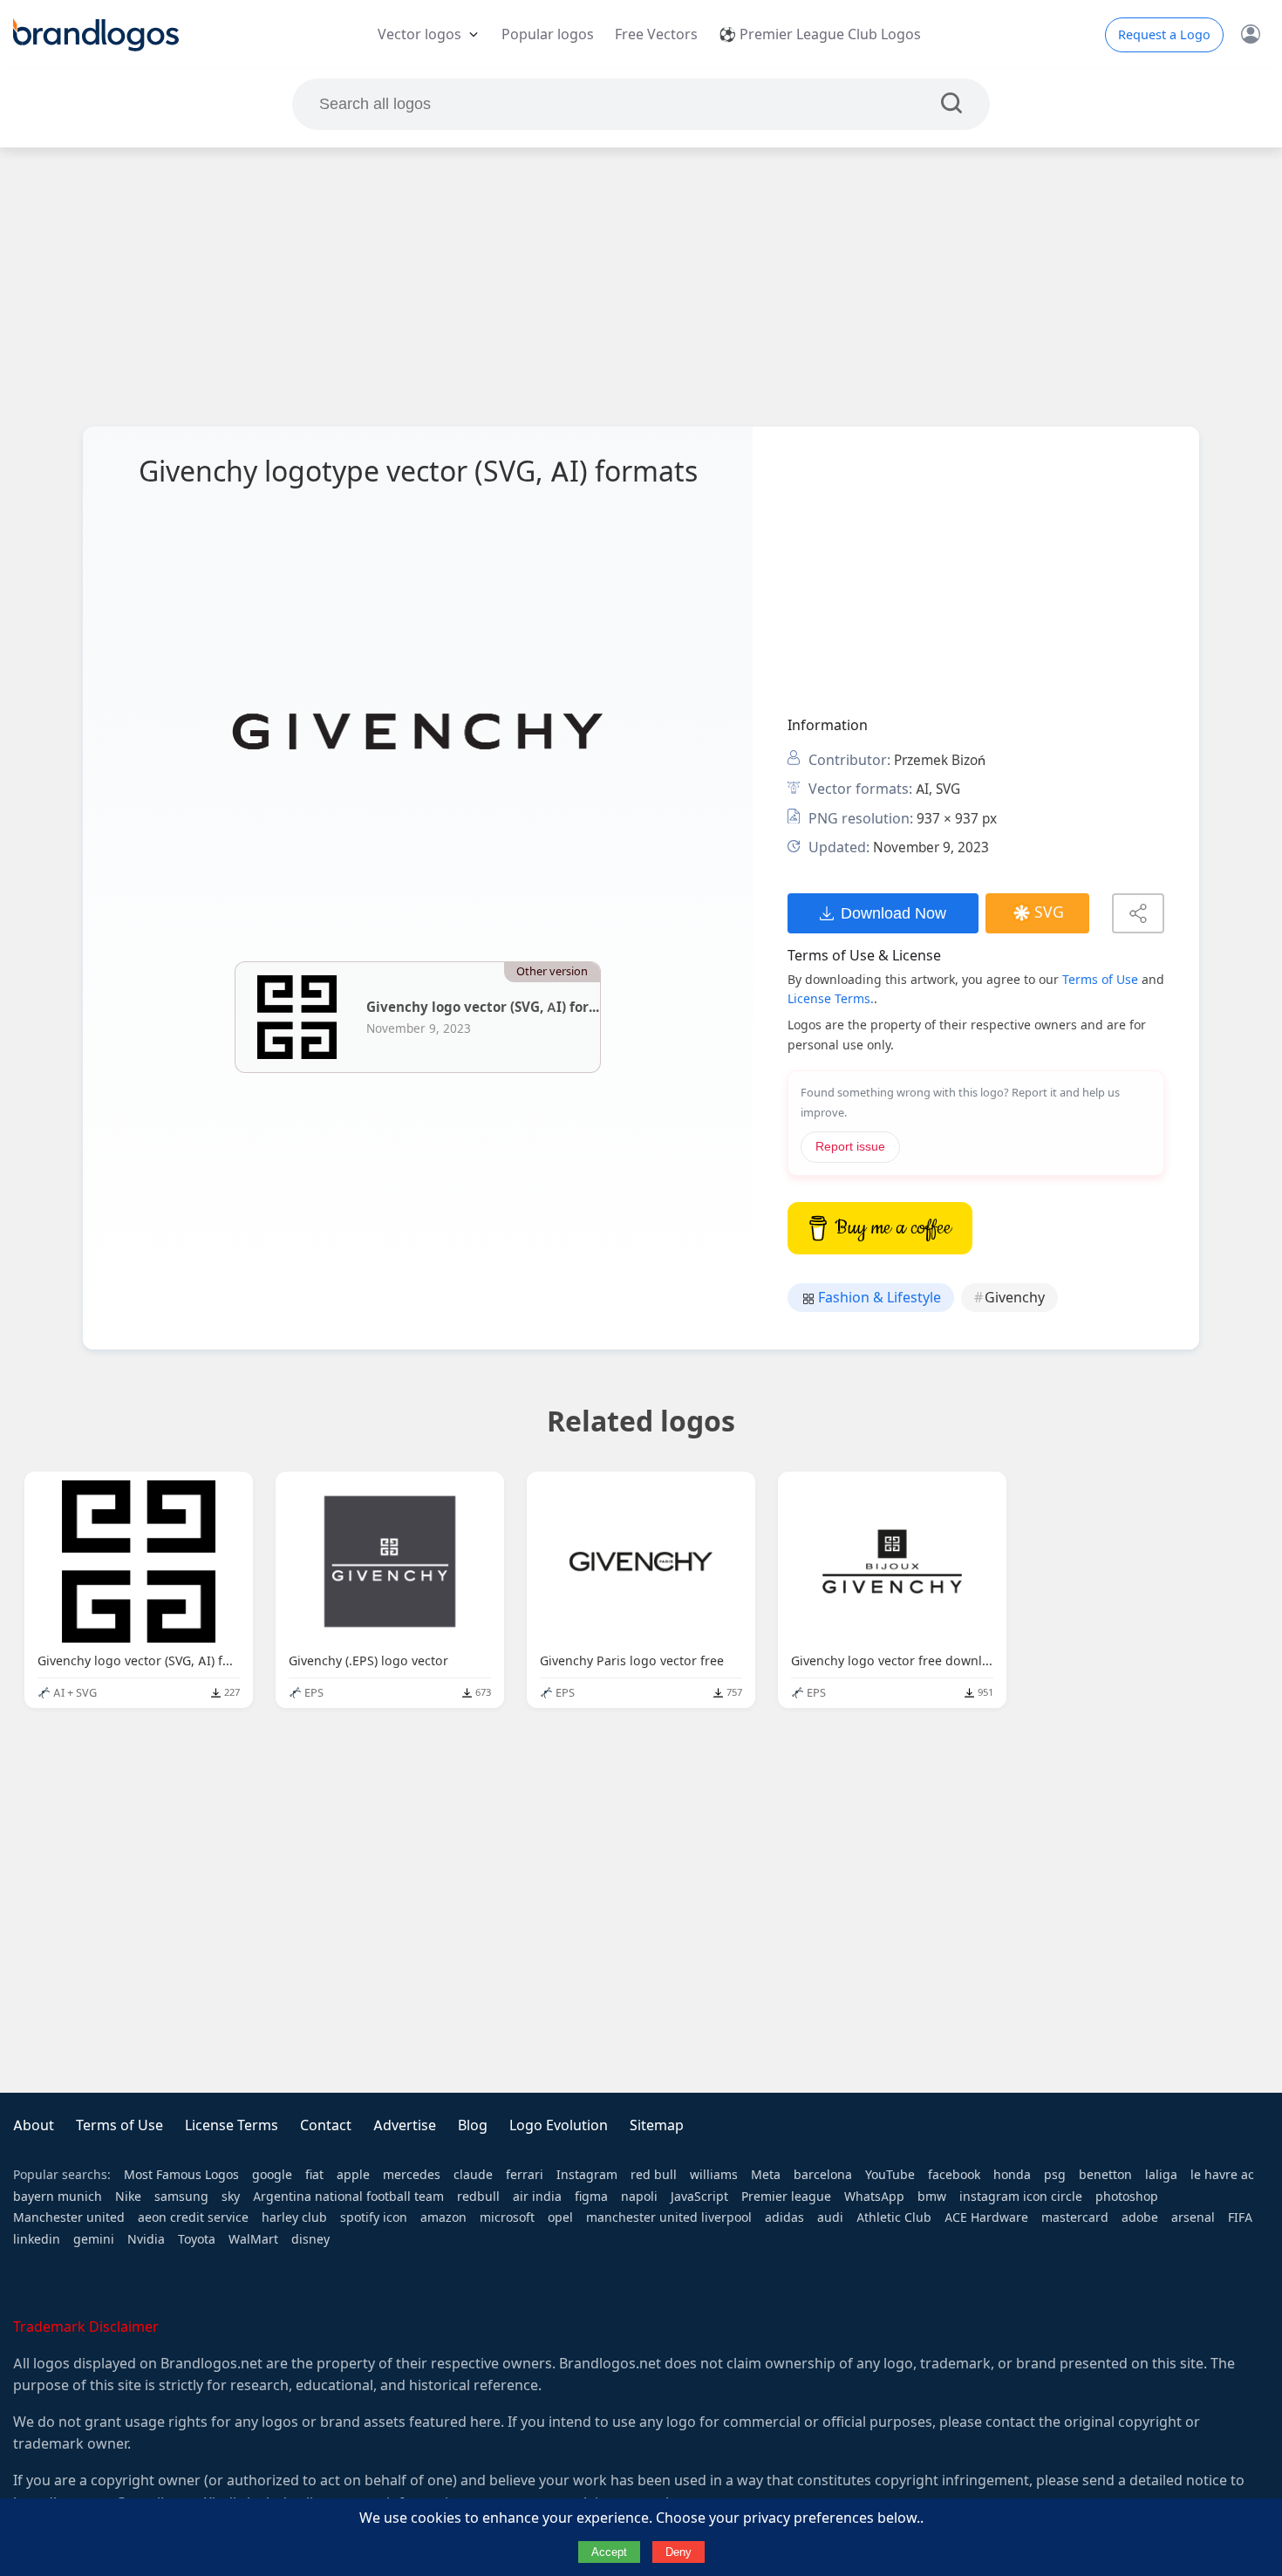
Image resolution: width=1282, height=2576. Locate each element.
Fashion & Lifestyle (878, 1298)
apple (353, 2175)
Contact (326, 2125)
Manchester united (69, 2217)
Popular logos (548, 34)
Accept (609, 2552)
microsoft (507, 2217)
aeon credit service (193, 2217)
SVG (1049, 912)
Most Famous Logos (181, 2175)
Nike (128, 2197)
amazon (443, 2217)
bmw (932, 2197)
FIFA (1240, 2217)
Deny (679, 2552)
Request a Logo (1164, 35)
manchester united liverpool (669, 2217)
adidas (784, 2217)
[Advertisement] (641, 287)
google (272, 2175)
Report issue (850, 1147)
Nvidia (146, 2239)
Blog (473, 2125)
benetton (1105, 2175)
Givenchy (1015, 1298)
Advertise (405, 2125)
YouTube (890, 2175)
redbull (478, 2197)
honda (1012, 2175)
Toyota (197, 2239)
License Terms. (831, 999)
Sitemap (657, 2125)
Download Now (893, 913)
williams (714, 2175)
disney (310, 2239)
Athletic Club (894, 2217)
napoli (639, 2197)
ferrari (525, 2175)
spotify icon (374, 2217)
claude (473, 2175)
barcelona (823, 2175)
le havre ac (1222, 2175)
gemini (94, 2239)
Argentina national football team (348, 2197)
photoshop (1127, 2197)
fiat (314, 2175)
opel (560, 2217)
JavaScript (699, 2197)
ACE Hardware (986, 2217)
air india (537, 2197)
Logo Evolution (559, 2125)
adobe (1140, 2217)
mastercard (1075, 2217)
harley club (294, 2217)
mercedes (412, 2175)
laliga (1161, 2175)
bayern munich (58, 2197)
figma (591, 2197)
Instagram (587, 2175)
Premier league (786, 2197)
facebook (954, 2175)
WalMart (253, 2239)
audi (830, 2217)
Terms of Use (1100, 980)
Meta (766, 2175)
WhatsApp (874, 2197)
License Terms (232, 2125)
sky (231, 2197)
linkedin (37, 2239)
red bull (654, 2175)
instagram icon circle (1021, 2197)
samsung (181, 2197)
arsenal (1193, 2217)
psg (1055, 2175)
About (34, 2125)
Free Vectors (656, 34)
